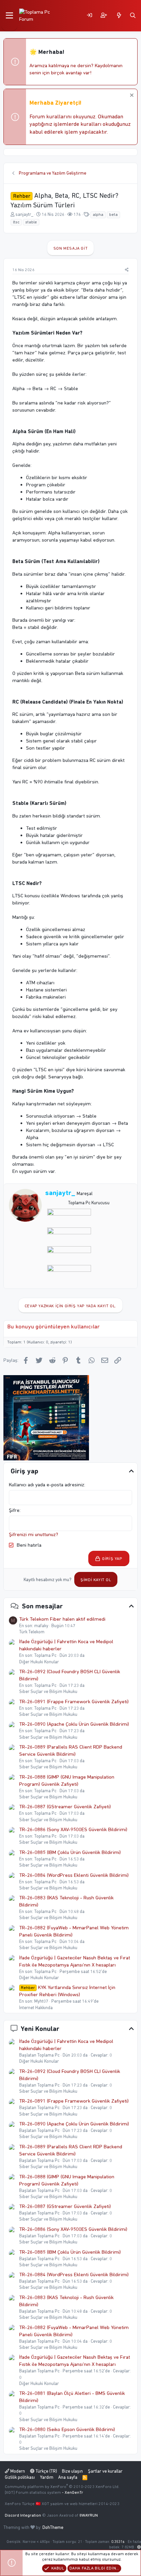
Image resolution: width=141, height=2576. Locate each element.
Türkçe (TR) (46, 2471)
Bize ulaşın (72, 2471)
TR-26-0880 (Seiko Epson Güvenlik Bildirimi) (67, 2429)
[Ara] (133, 16)
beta (113, 215)
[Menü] (9, 16)
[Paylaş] (127, 270)
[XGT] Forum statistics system (44, 2492)
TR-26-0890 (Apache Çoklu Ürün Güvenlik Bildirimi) (74, 1724)
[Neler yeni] (119, 16)
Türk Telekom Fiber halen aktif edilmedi (62, 1619)
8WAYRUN (89, 2515)
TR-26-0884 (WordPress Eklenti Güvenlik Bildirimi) (74, 1875)
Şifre (14, 1510)
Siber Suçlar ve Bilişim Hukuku (48, 1691)
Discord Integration (23, 2515)
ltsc (16, 222)
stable (31, 222)
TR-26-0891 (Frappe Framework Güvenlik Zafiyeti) (74, 1702)
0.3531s (118, 2542)
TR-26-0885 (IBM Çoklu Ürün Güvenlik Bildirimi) (70, 1852)
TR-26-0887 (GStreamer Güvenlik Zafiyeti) (65, 1807)
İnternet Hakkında (36, 2008)
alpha (98, 215)
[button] (139, 2547)
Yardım (47, 2477)
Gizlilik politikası (20, 2477)
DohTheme (53, 2527)
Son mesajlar (42, 1606)
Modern (17, 2471)
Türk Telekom (32, 1632)
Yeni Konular (40, 2029)
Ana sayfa (68, 2477)
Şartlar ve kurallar (105, 2471)
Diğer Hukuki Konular (39, 1662)
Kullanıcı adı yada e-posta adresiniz (47, 1485)
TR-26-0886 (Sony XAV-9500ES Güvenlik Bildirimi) (73, 1829)
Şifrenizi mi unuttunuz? (34, 1534)
